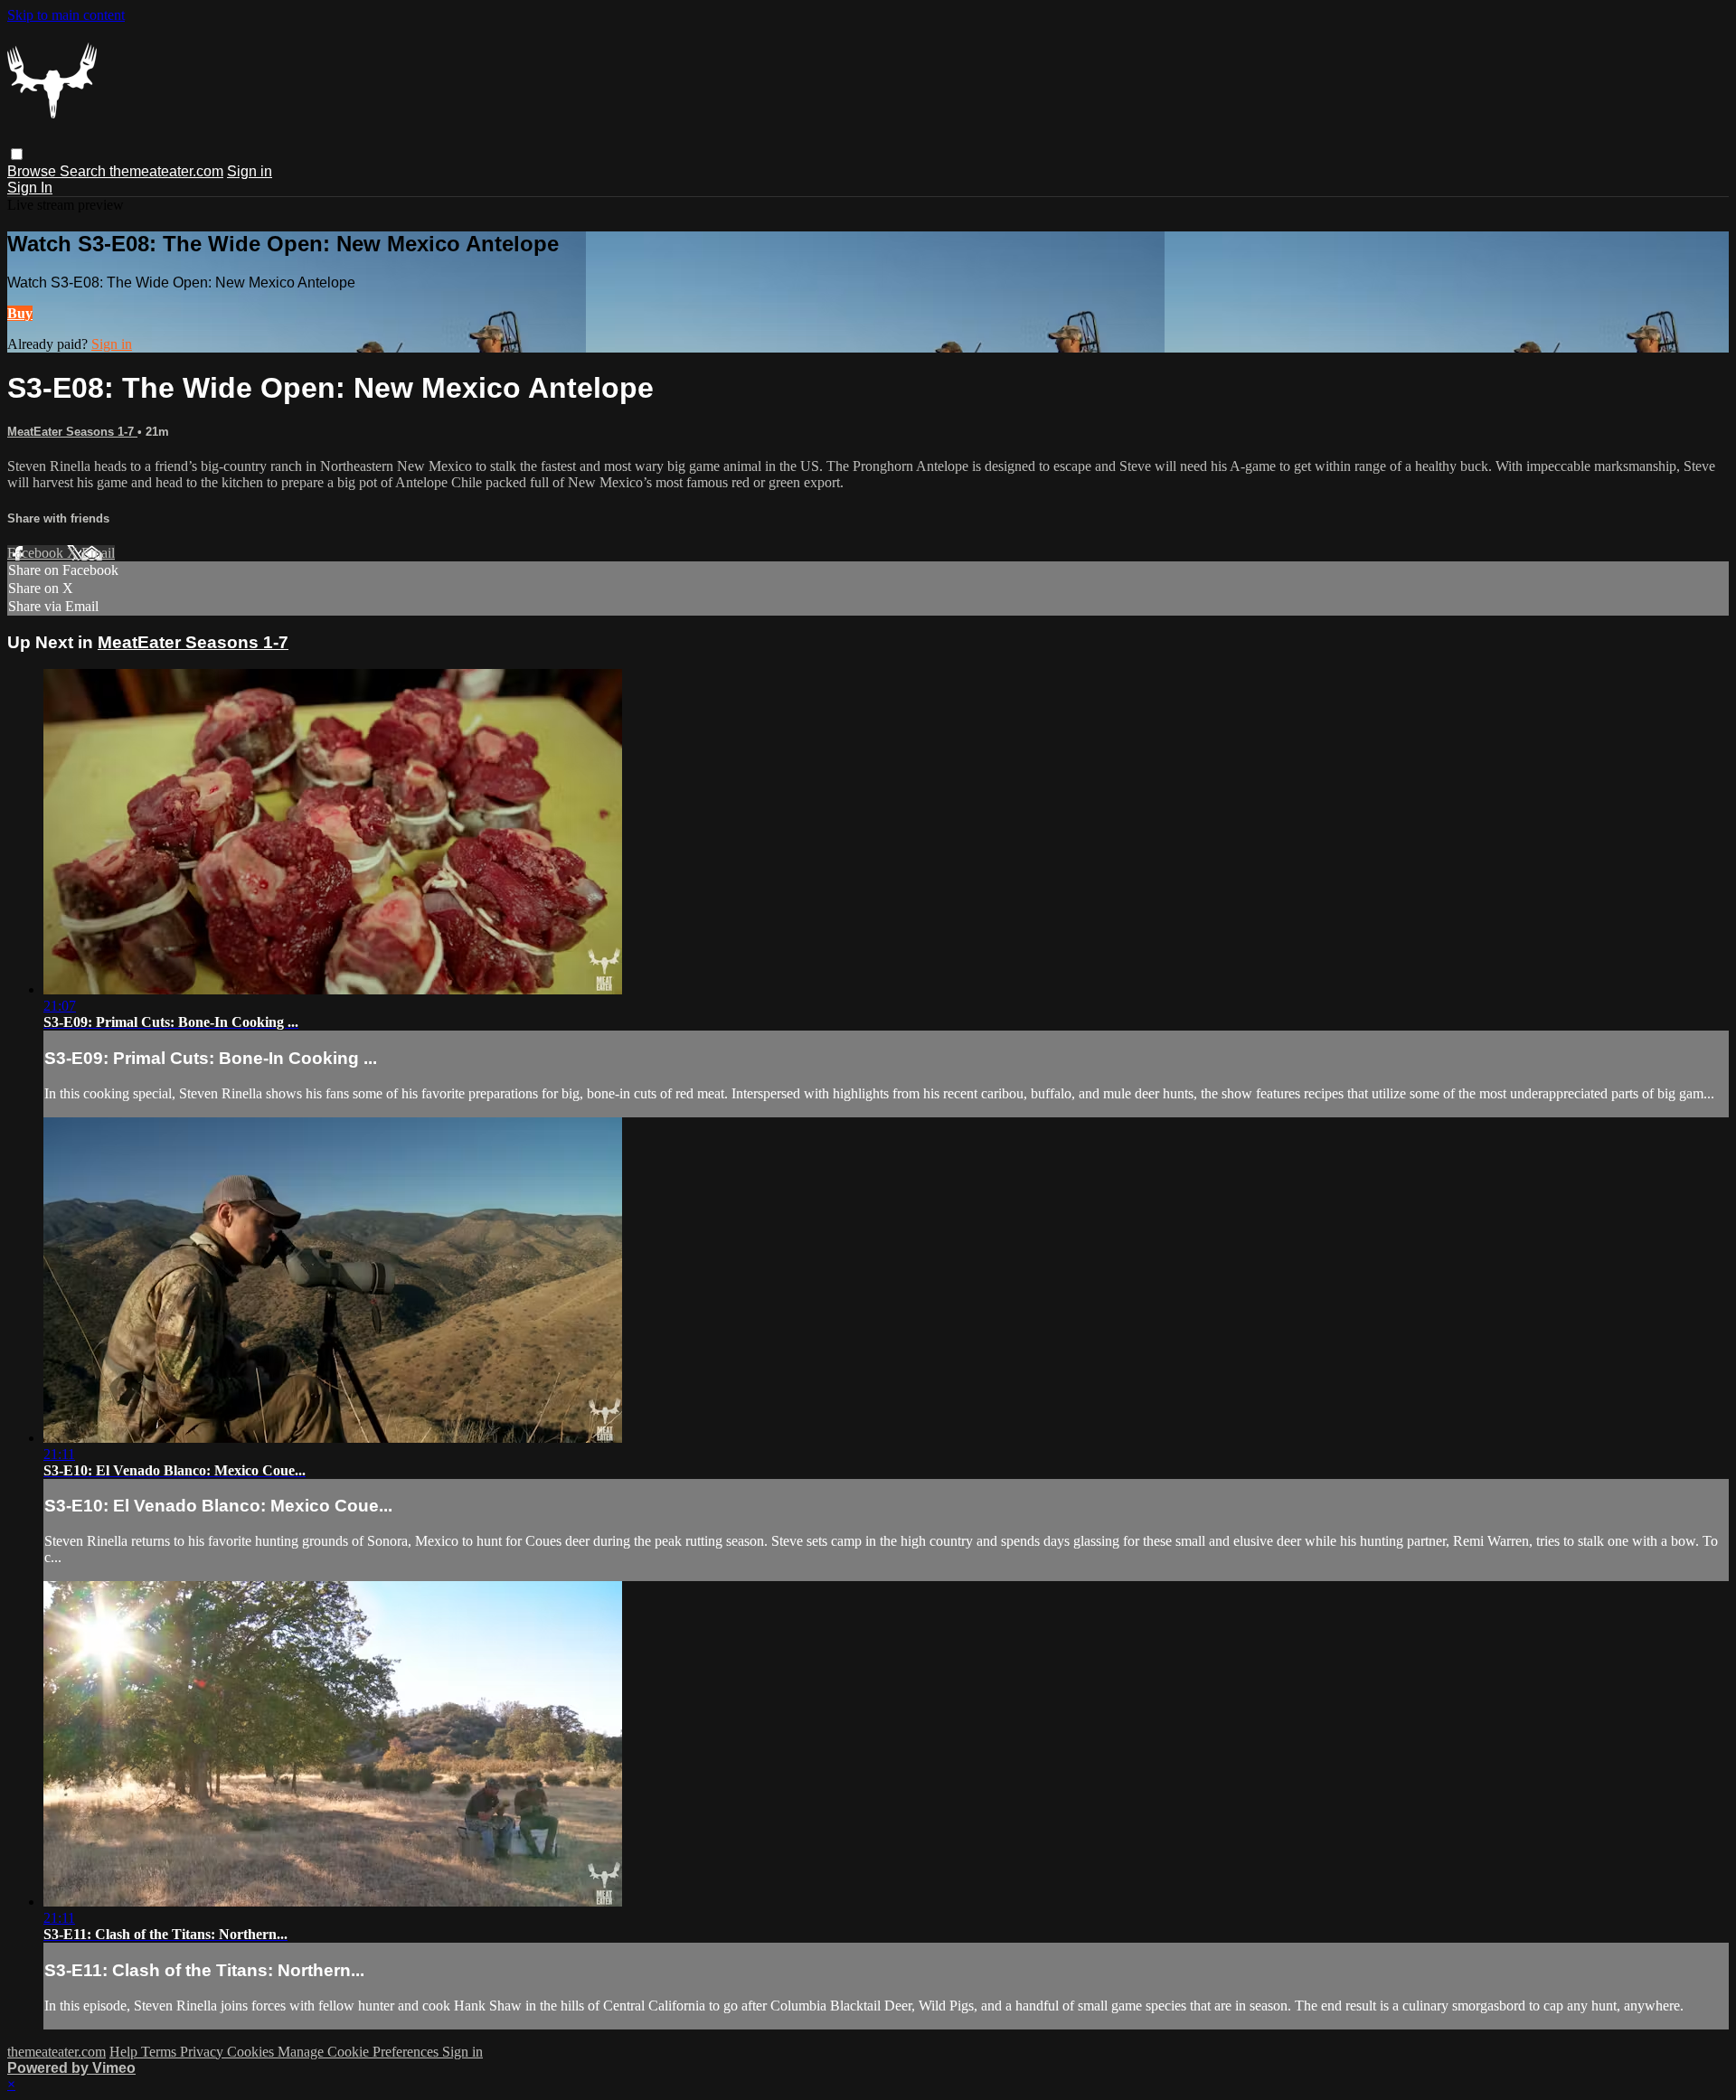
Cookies (252, 2052)
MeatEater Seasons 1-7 (72, 432)
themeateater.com (166, 171)
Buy (20, 313)
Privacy (203, 2052)
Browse (33, 171)
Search (85, 171)
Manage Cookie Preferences (360, 2052)
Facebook (37, 553)
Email (98, 553)
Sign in (250, 171)
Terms (160, 2052)
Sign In (30, 188)
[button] (17, 154)
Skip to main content (66, 15)
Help (125, 2052)
